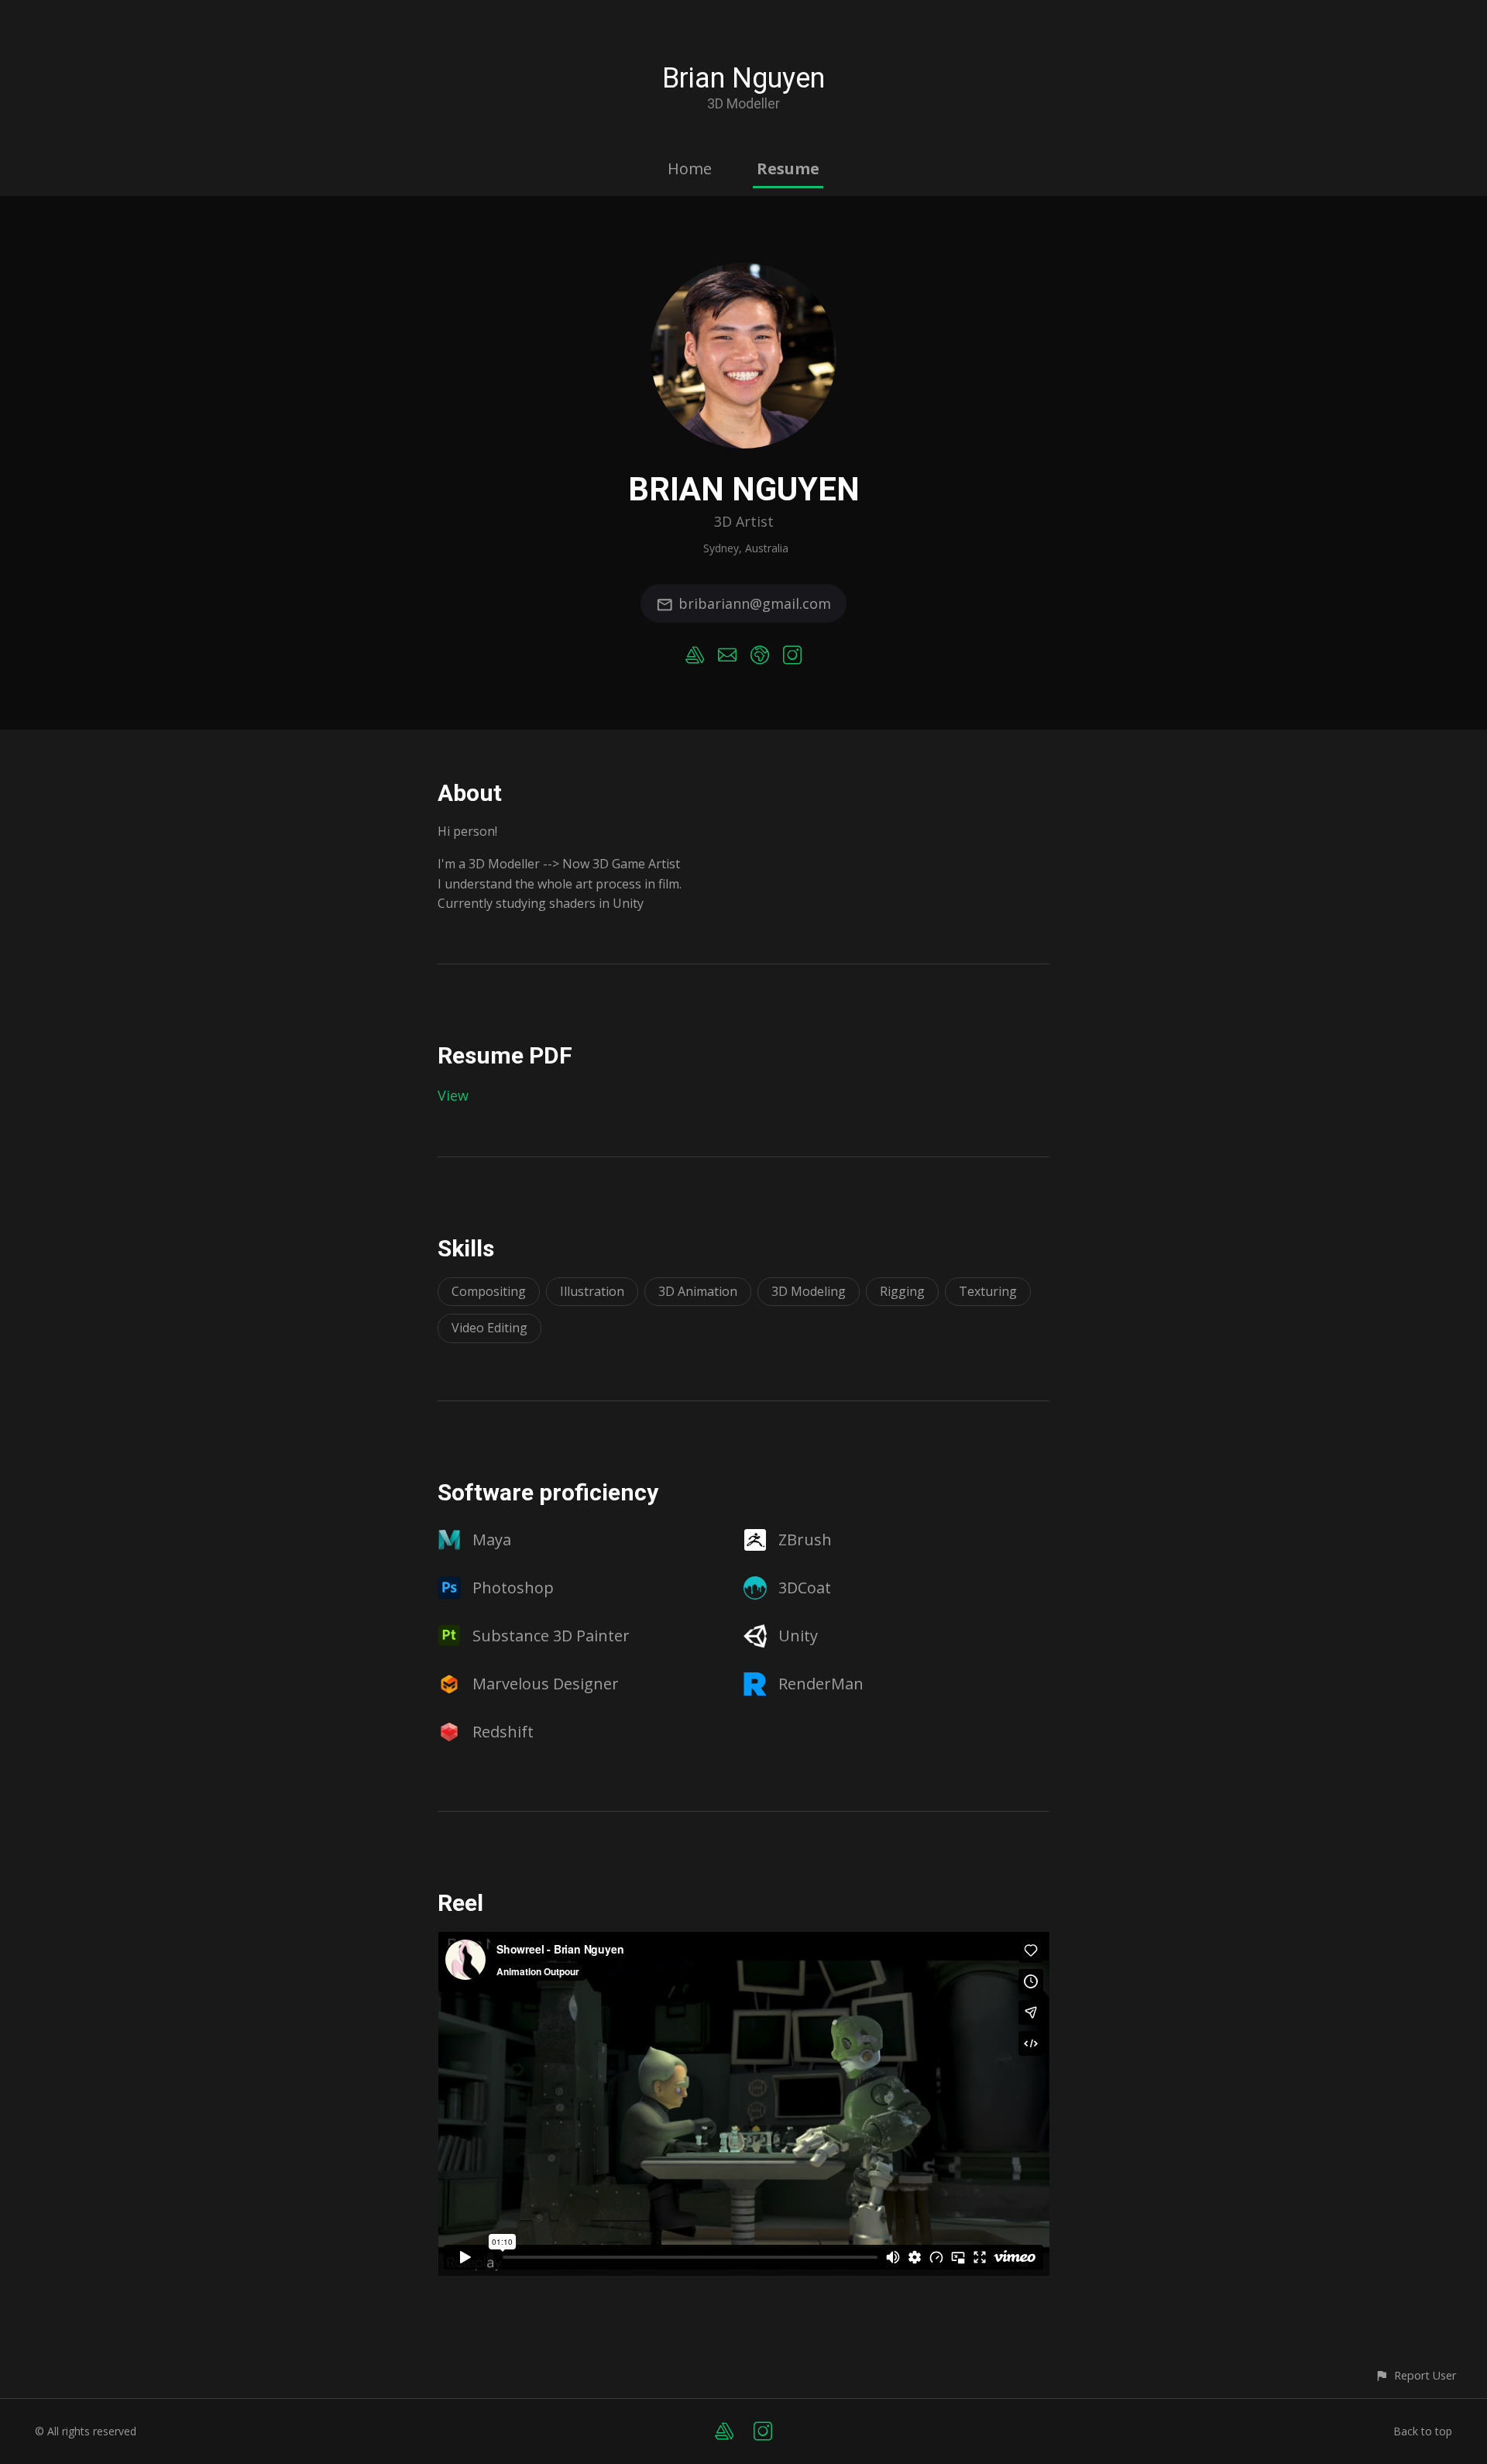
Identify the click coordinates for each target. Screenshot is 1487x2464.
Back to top (1423, 2431)
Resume (788, 168)
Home (690, 168)
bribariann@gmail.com (755, 603)
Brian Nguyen (743, 78)
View (453, 1095)
